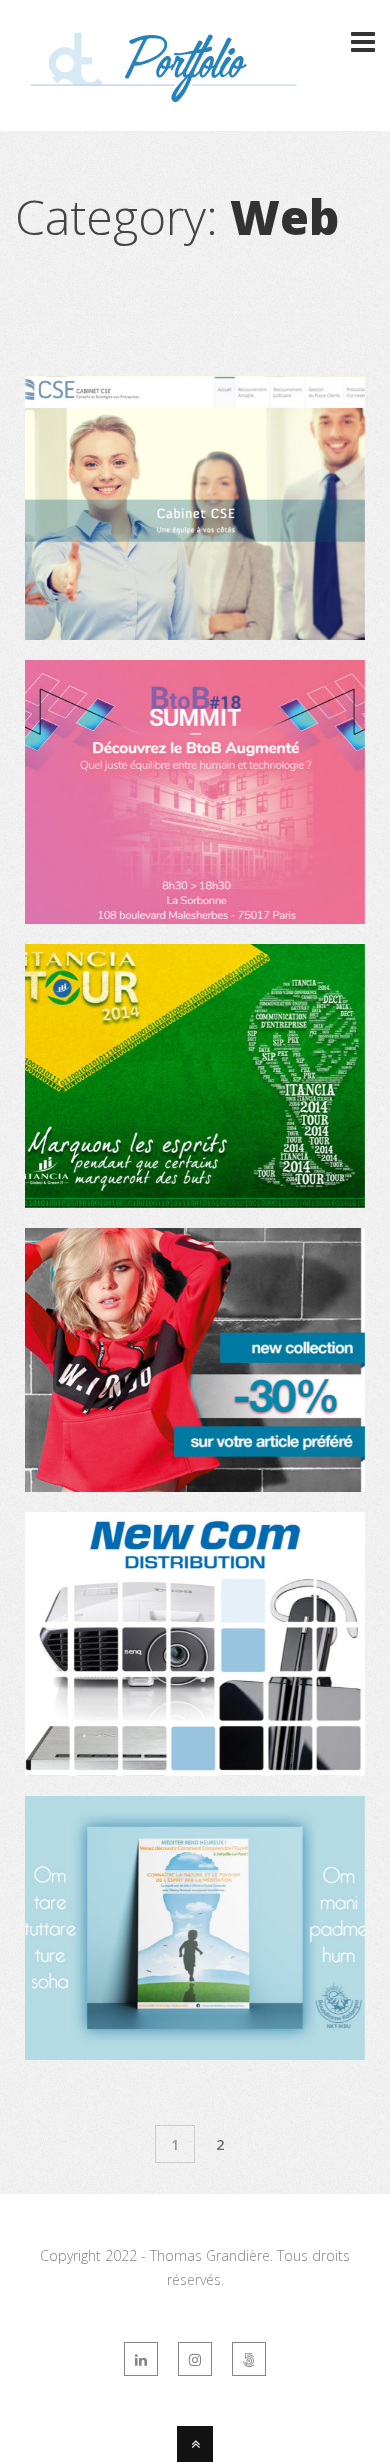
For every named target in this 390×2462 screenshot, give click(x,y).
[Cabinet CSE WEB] (195, 634)
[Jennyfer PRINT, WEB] (195, 1486)
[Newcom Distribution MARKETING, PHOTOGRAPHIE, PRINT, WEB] (195, 1770)
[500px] (249, 2359)
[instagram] (195, 2359)
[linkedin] (141, 2359)
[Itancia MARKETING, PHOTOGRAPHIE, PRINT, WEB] (195, 1202)
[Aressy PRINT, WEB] (195, 918)
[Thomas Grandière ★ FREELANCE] (165, 93)
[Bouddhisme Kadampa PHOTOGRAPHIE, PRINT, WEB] (195, 2054)
